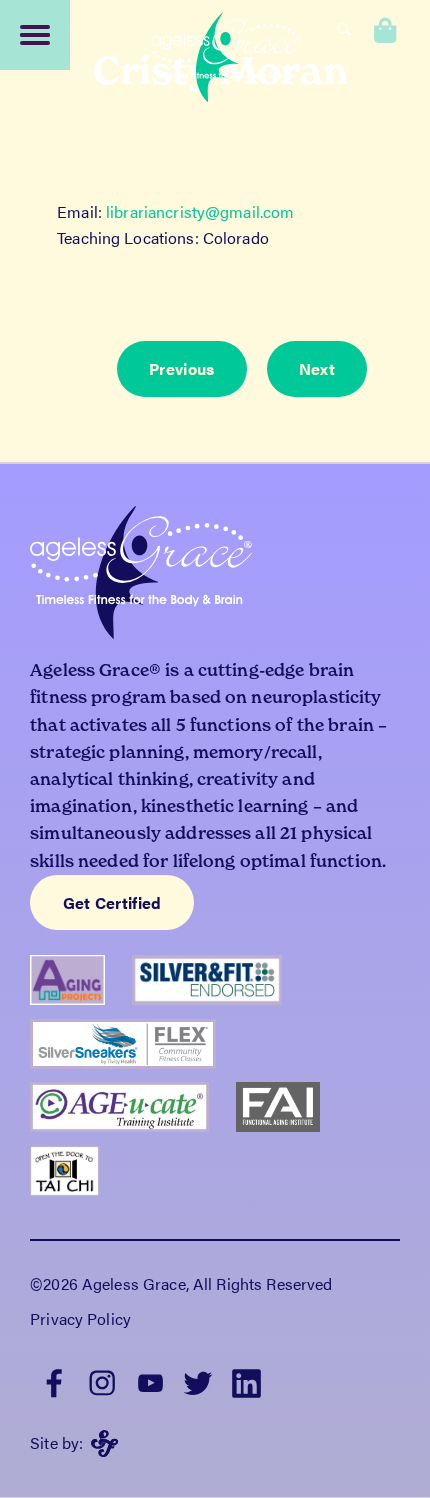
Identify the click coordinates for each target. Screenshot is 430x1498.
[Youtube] (150, 1381)
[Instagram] (102, 1381)
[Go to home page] (227, 60)
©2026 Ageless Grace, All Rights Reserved (181, 1283)
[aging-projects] (81, 987)
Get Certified (112, 902)
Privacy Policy (80, 1318)
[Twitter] (198, 1381)
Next (317, 368)
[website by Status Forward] (104, 1443)
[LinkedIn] (246, 1381)
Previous (182, 368)
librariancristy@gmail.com (200, 211)
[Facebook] (54, 1381)
